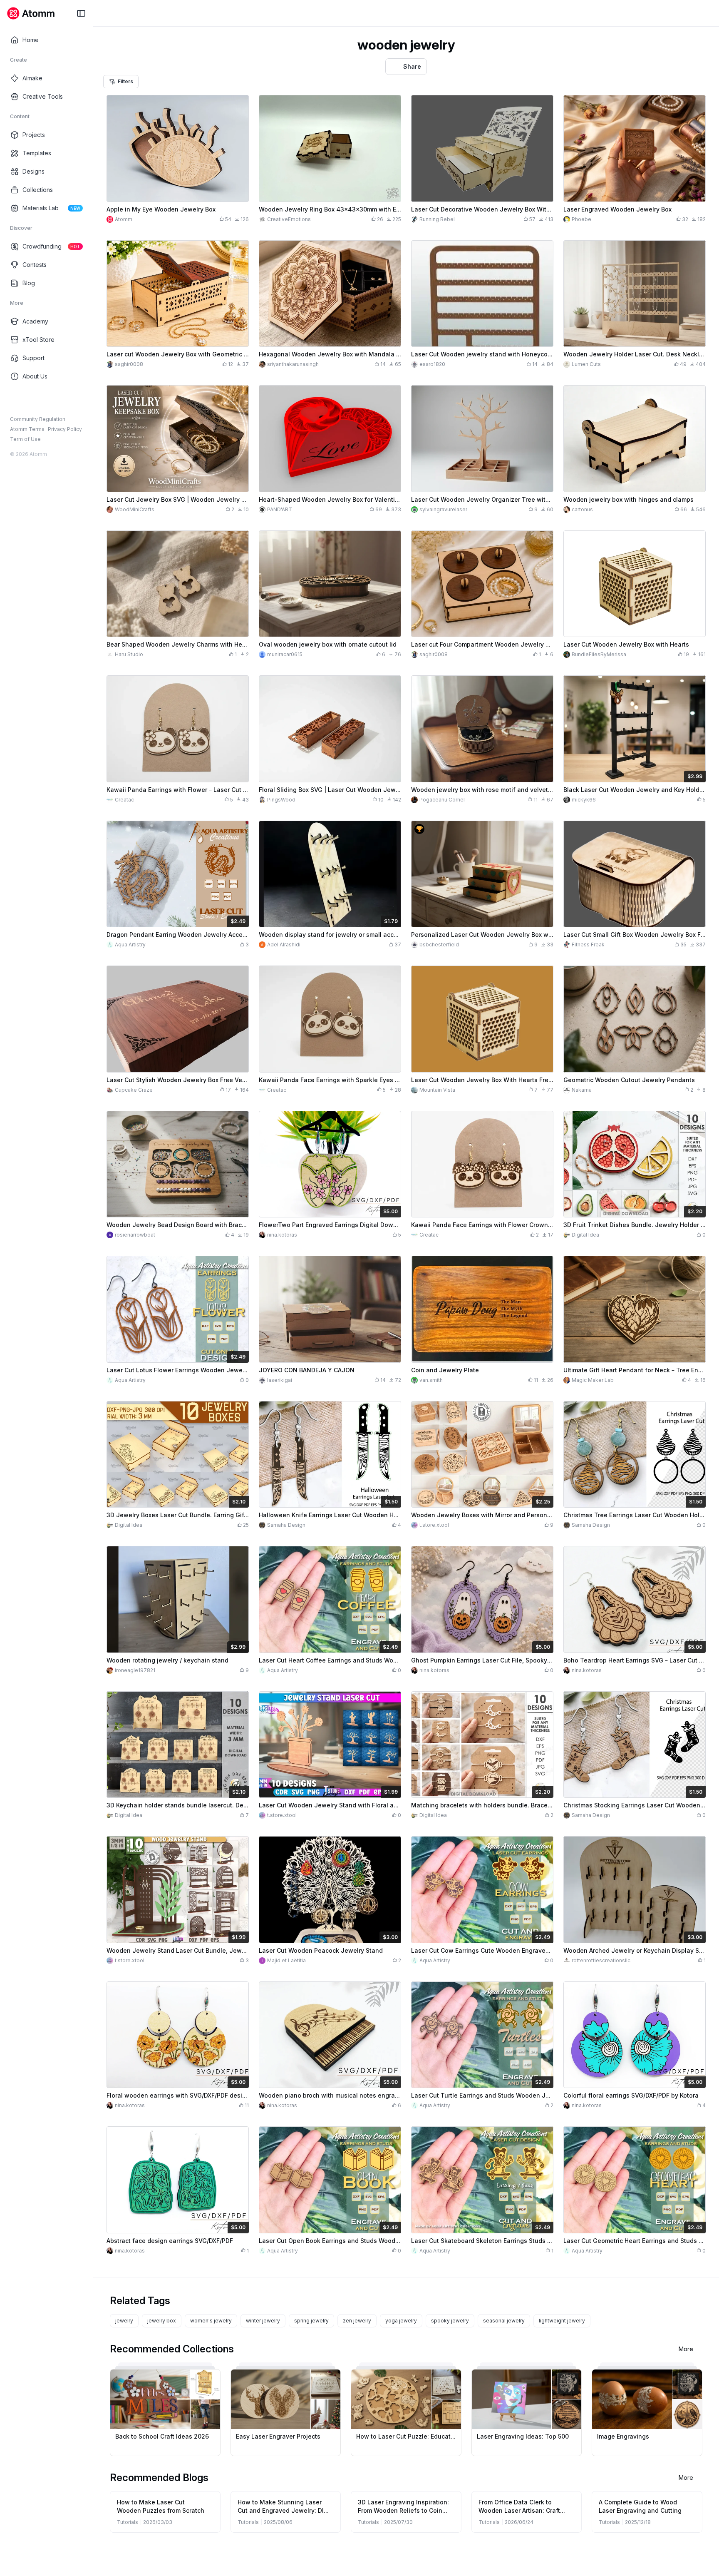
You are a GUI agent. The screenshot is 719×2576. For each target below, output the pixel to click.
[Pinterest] (54, 403)
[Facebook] (14, 403)
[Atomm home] (31, 13)
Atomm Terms (27, 429)
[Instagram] (27, 403)
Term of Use (25, 439)
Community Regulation (38, 419)
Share (412, 66)
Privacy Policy (65, 429)
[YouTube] (41, 403)
